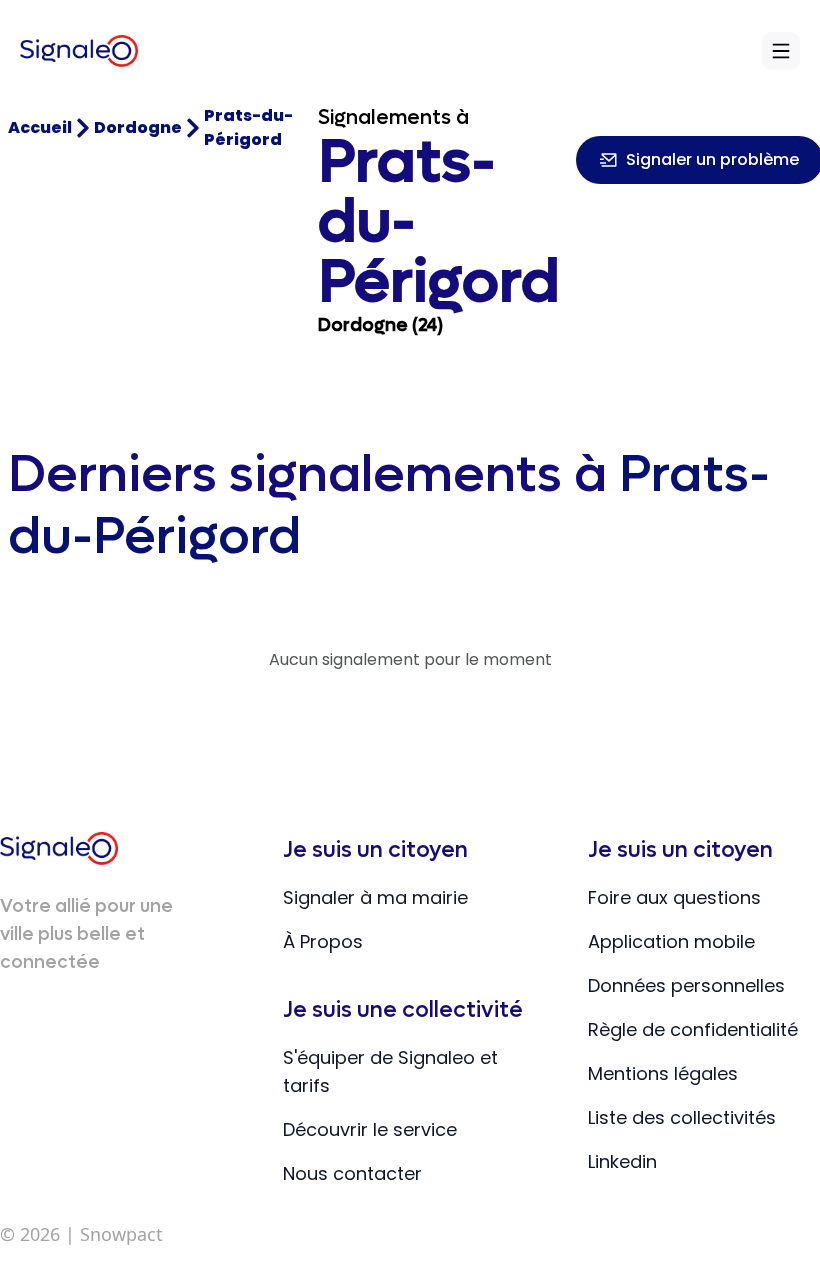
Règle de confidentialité (693, 1029)
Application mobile (671, 941)
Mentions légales (663, 1073)
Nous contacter (352, 1173)
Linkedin (622, 1161)
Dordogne (138, 127)
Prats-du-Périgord (248, 127)
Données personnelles (686, 985)
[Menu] (781, 51)
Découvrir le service (370, 1129)
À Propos (323, 941)
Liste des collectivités (682, 1117)
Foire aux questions (674, 897)
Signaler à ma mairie (375, 897)
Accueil (40, 127)
